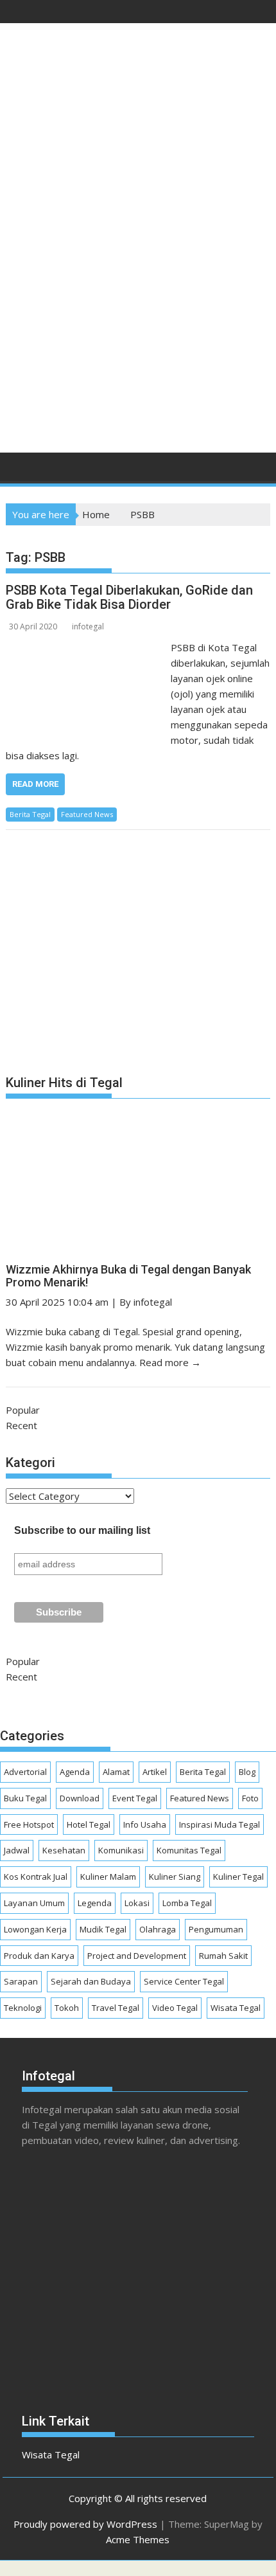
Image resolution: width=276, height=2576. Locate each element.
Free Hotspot (29, 1824)
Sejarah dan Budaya (91, 1981)
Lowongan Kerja (35, 1929)
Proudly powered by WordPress (85, 2524)
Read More (35, 784)
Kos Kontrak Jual (36, 1877)
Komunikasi (121, 1850)
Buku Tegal (25, 1798)
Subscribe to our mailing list (82, 1530)
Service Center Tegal (184, 1981)
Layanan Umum (34, 1903)
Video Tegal (175, 2008)
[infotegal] (18, 471)
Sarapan (21, 1981)
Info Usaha (145, 1824)
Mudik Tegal (103, 1929)
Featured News (87, 814)
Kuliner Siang (175, 1877)
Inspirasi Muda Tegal (220, 1824)
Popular (23, 1410)
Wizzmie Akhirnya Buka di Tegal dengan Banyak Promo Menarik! (128, 1276)
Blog (247, 1772)
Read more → (170, 1362)
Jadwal (17, 1850)
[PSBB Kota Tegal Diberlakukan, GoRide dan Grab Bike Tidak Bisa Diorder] (85, 647)
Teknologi (23, 2008)
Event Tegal (135, 1798)
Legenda (95, 1903)
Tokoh (67, 2008)
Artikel (155, 1772)
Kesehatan (64, 1850)
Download (80, 1798)
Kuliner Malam (108, 1877)
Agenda (75, 1772)
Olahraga (158, 1929)
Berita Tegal (30, 814)
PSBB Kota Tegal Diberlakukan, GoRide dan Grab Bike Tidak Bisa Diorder (129, 597)
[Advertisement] (138, 294)
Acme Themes (138, 2539)
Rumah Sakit (223, 1956)
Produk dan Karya (39, 1956)
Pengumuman (216, 1929)
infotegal (88, 626)
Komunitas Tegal (189, 1850)
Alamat (116, 1772)
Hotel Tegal (89, 1824)
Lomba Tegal (187, 1903)
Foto (250, 1798)
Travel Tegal (116, 2008)
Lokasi (137, 1903)
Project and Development (137, 1956)
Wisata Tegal (236, 2008)
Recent (22, 1425)
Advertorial (25, 1772)
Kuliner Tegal (238, 1877)
